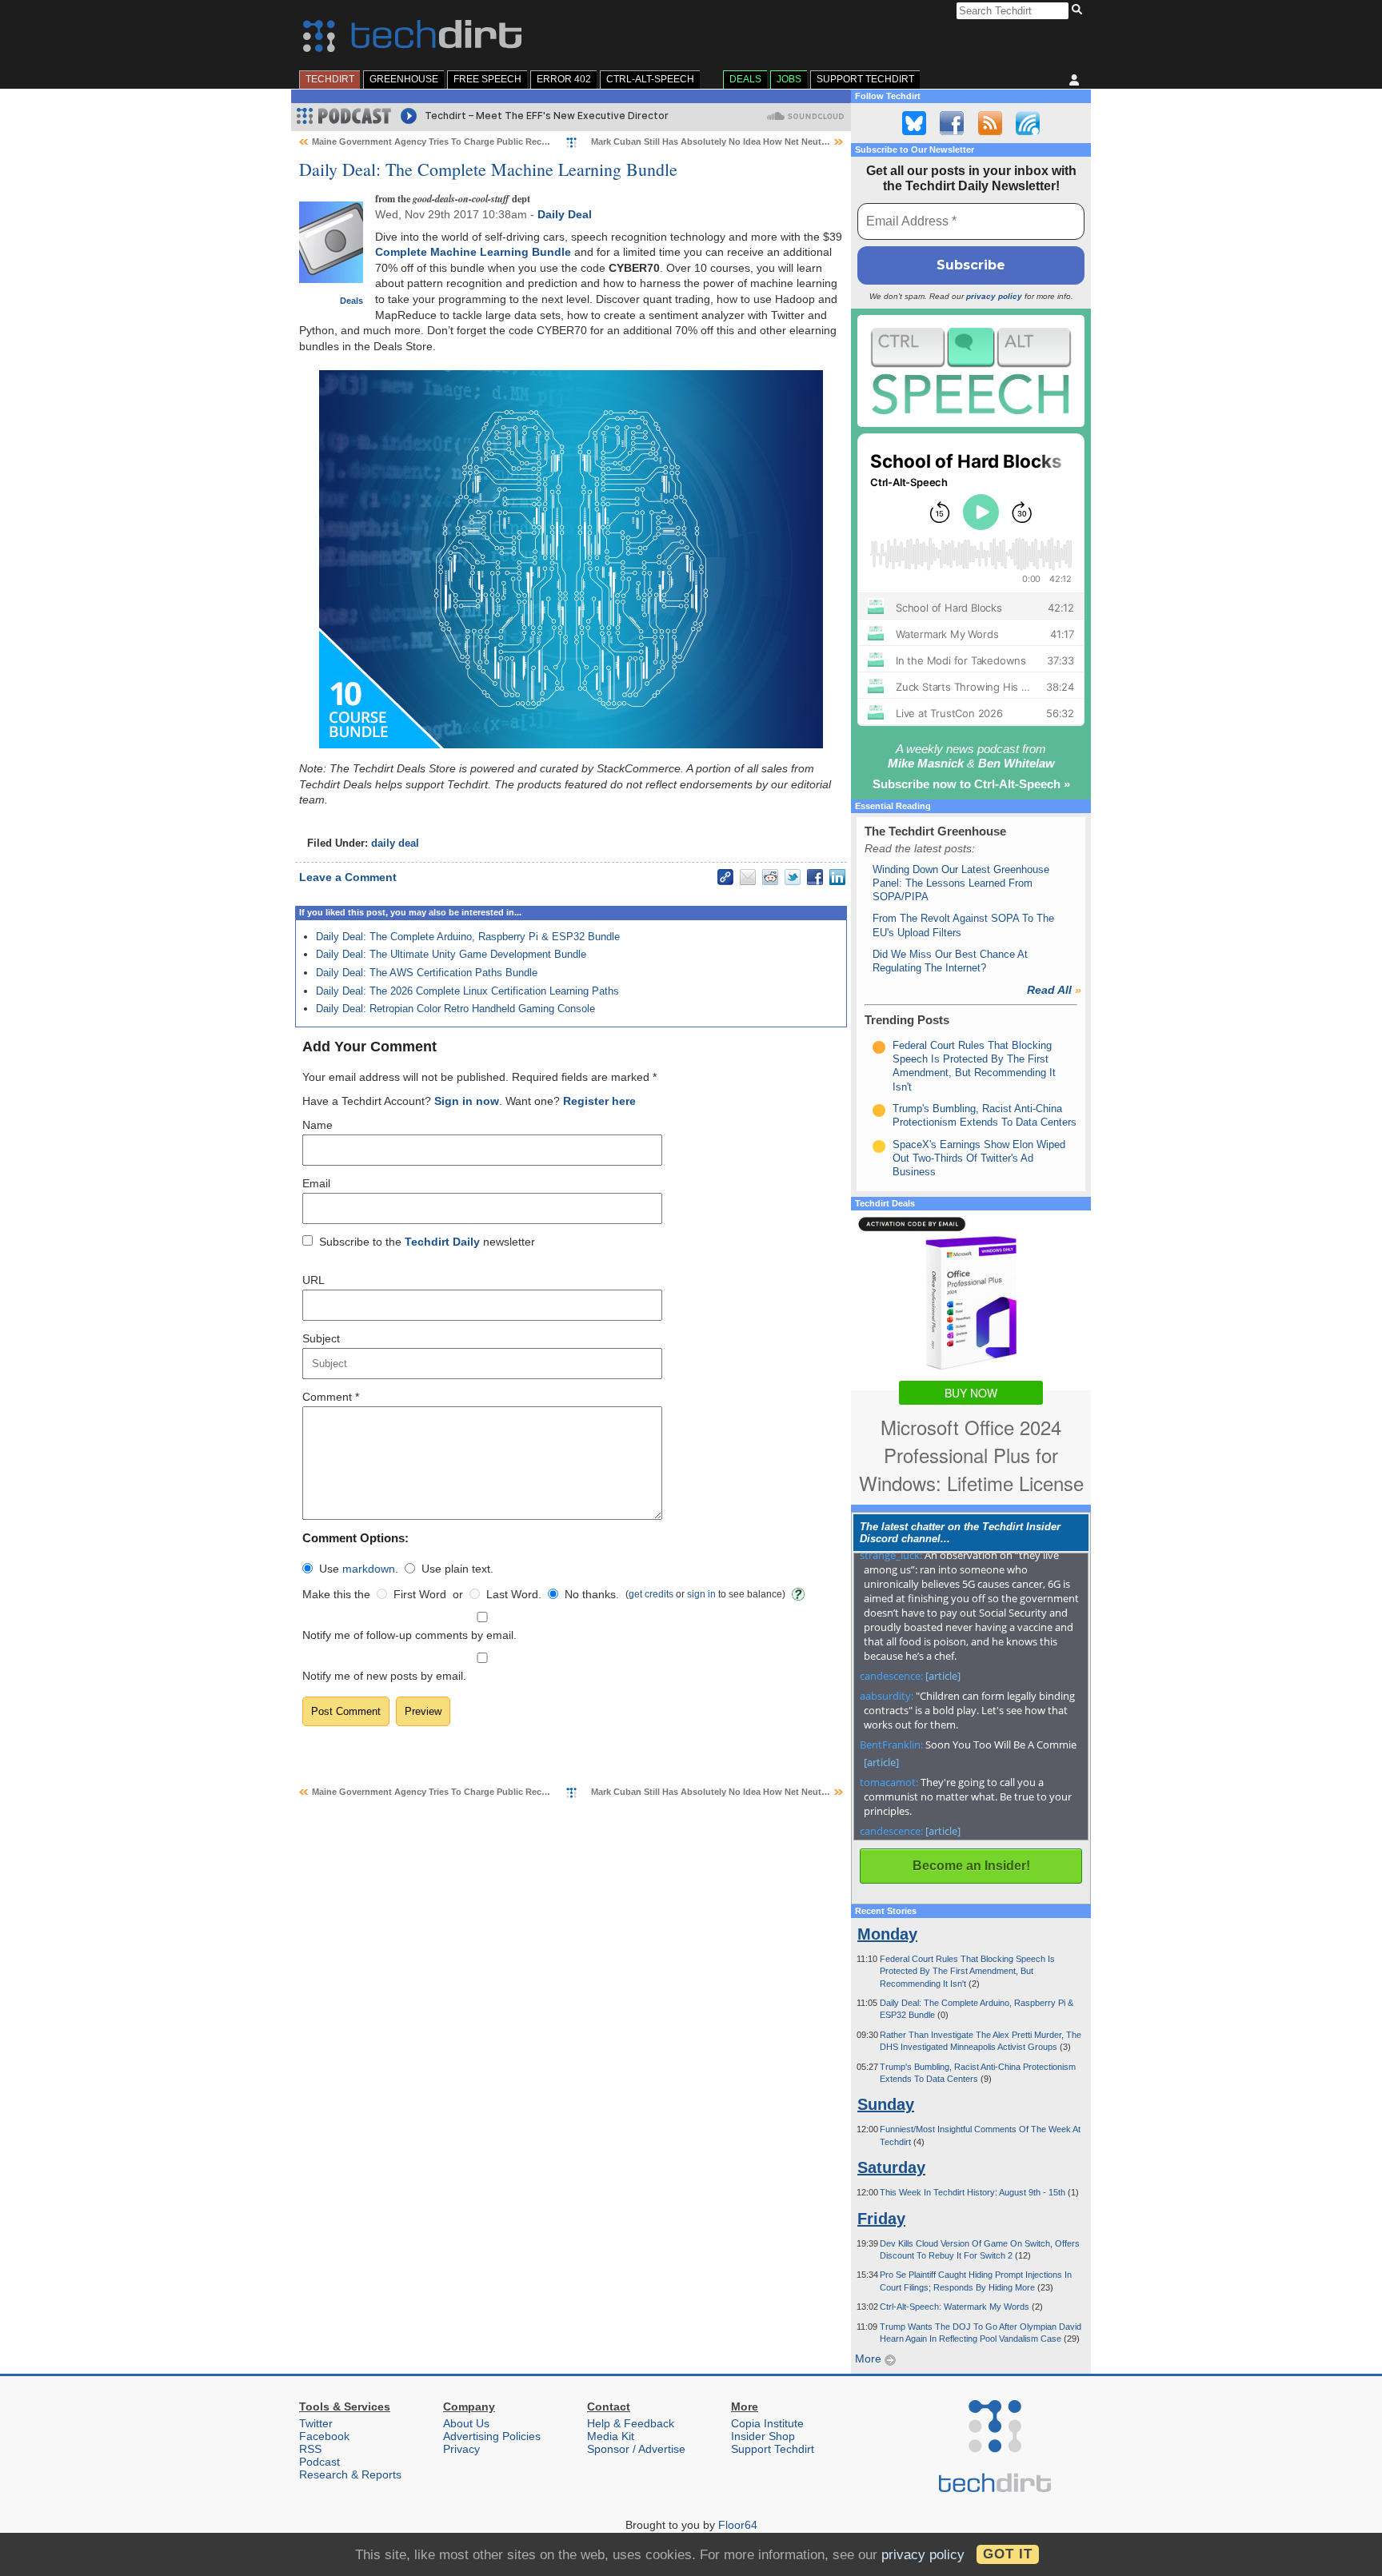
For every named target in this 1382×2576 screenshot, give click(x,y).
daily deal (395, 843)
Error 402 (564, 79)
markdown (369, 1569)
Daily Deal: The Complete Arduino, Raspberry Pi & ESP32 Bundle (468, 937)
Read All (1054, 990)
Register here (599, 1101)
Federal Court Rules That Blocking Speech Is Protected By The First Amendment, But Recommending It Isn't (967, 1971)
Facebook (324, 2436)
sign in (701, 1594)
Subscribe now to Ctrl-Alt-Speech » (971, 784)
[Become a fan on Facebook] (952, 123)
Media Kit (611, 2436)
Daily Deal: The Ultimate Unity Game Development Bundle (451, 954)
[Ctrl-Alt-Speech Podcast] (971, 371)
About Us (466, 2423)
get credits (651, 1594)
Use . (359, 1569)
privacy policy (994, 296)
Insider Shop (763, 2436)
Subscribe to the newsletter (427, 1242)
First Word (420, 1594)
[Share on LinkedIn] (837, 877)
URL (314, 1280)
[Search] (1079, 10)
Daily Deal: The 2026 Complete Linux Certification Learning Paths (467, 991)
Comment (331, 1397)
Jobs (789, 79)
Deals (745, 79)
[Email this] (748, 877)
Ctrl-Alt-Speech (650, 79)
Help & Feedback (631, 2423)
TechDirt (330, 79)
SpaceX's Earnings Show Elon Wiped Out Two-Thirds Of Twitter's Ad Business (979, 1158)
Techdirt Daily (442, 1242)
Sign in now (467, 1101)
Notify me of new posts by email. (384, 1676)
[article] (943, 1676)
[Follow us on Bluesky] (914, 123)
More (870, 2359)
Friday (881, 2219)
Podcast (320, 2462)
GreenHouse (404, 79)
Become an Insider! (971, 1866)
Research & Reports (350, 2474)
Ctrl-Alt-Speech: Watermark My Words (956, 2307)
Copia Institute (767, 2423)
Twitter (316, 2423)
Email (316, 1183)
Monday (887, 1934)
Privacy (461, 2449)
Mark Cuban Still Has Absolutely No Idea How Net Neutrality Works (731, 142)
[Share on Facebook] (815, 877)
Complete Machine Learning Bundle (473, 252)
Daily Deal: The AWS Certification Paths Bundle (427, 973)
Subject (321, 1338)
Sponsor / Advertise (636, 2449)
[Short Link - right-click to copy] (725, 877)
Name (318, 1125)
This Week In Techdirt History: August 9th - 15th (974, 2192)
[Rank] (879, 1047)
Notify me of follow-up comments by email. (409, 1635)
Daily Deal (565, 214)
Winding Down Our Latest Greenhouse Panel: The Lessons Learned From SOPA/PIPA (961, 883)
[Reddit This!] (770, 877)
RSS (310, 2449)
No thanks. (592, 1594)
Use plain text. (457, 1569)
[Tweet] (793, 877)
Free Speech (487, 79)
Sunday (886, 2104)
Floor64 (738, 2525)
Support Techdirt (865, 79)
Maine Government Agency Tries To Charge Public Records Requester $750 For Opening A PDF (512, 142)
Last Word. (514, 1594)
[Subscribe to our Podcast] (1028, 123)
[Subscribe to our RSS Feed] (990, 123)
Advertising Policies (492, 2436)
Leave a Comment (348, 877)
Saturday (891, 2167)
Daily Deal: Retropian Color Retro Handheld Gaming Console (455, 1009)
